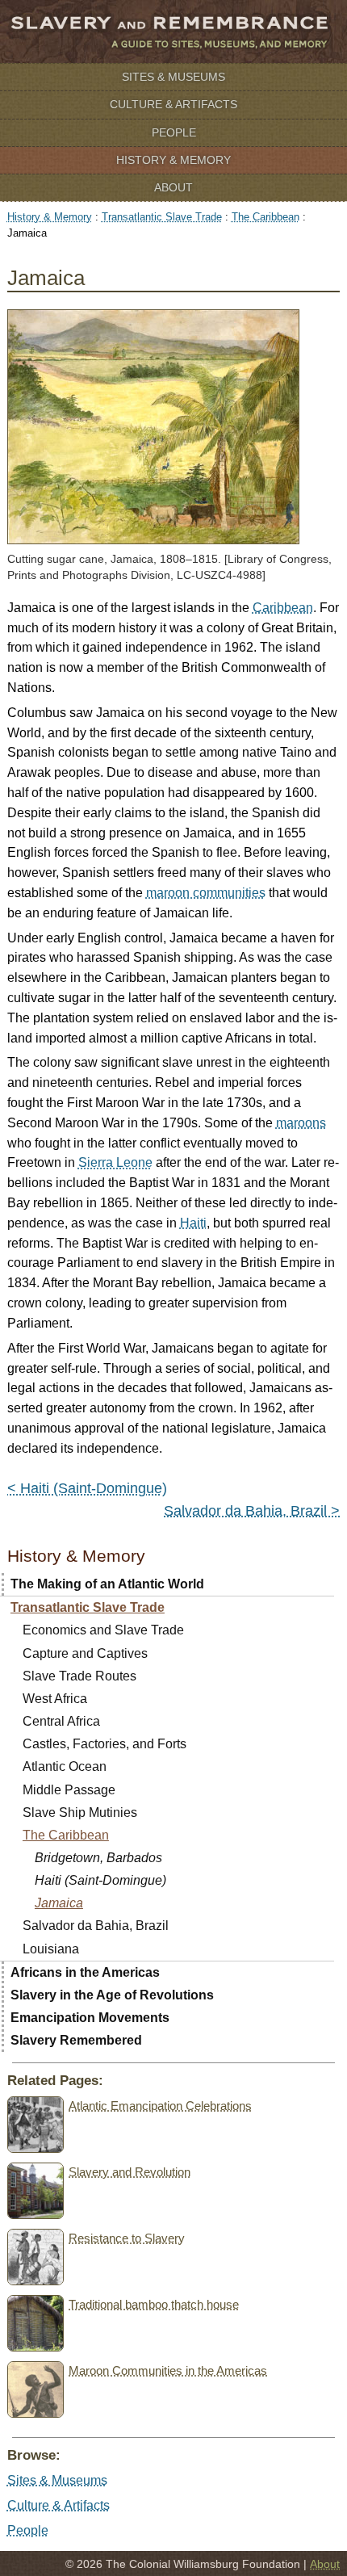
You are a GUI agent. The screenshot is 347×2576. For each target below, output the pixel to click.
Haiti (193, 1223)
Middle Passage (69, 1790)
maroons (301, 1123)
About (173, 187)
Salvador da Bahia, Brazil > (252, 1511)
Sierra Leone (115, 1162)
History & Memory (173, 160)
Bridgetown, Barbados (98, 1858)
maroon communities (206, 893)
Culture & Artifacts (173, 104)
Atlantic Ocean (65, 1766)
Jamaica (59, 1903)
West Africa (55, 1699)
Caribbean (283, 608)
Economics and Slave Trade (103, 1630)
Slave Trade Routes (79, 1676)
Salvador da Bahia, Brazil (96, 1926)
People (174, 132)
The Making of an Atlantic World (107, 1584)
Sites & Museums (173, 77)
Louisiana (51, 1949)
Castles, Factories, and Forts (105, 1744)
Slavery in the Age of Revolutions (112, 1995)
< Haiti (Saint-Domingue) (87, 1488)
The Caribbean (265, 217)
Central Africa (61, 1721)
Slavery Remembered (76, 2040)
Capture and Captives (85, 1653)
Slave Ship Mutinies (80, 1812)
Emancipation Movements (90, 2018)
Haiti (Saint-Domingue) (100, 1880)
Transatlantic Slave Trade (162, 217)
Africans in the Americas (85, 1972)
